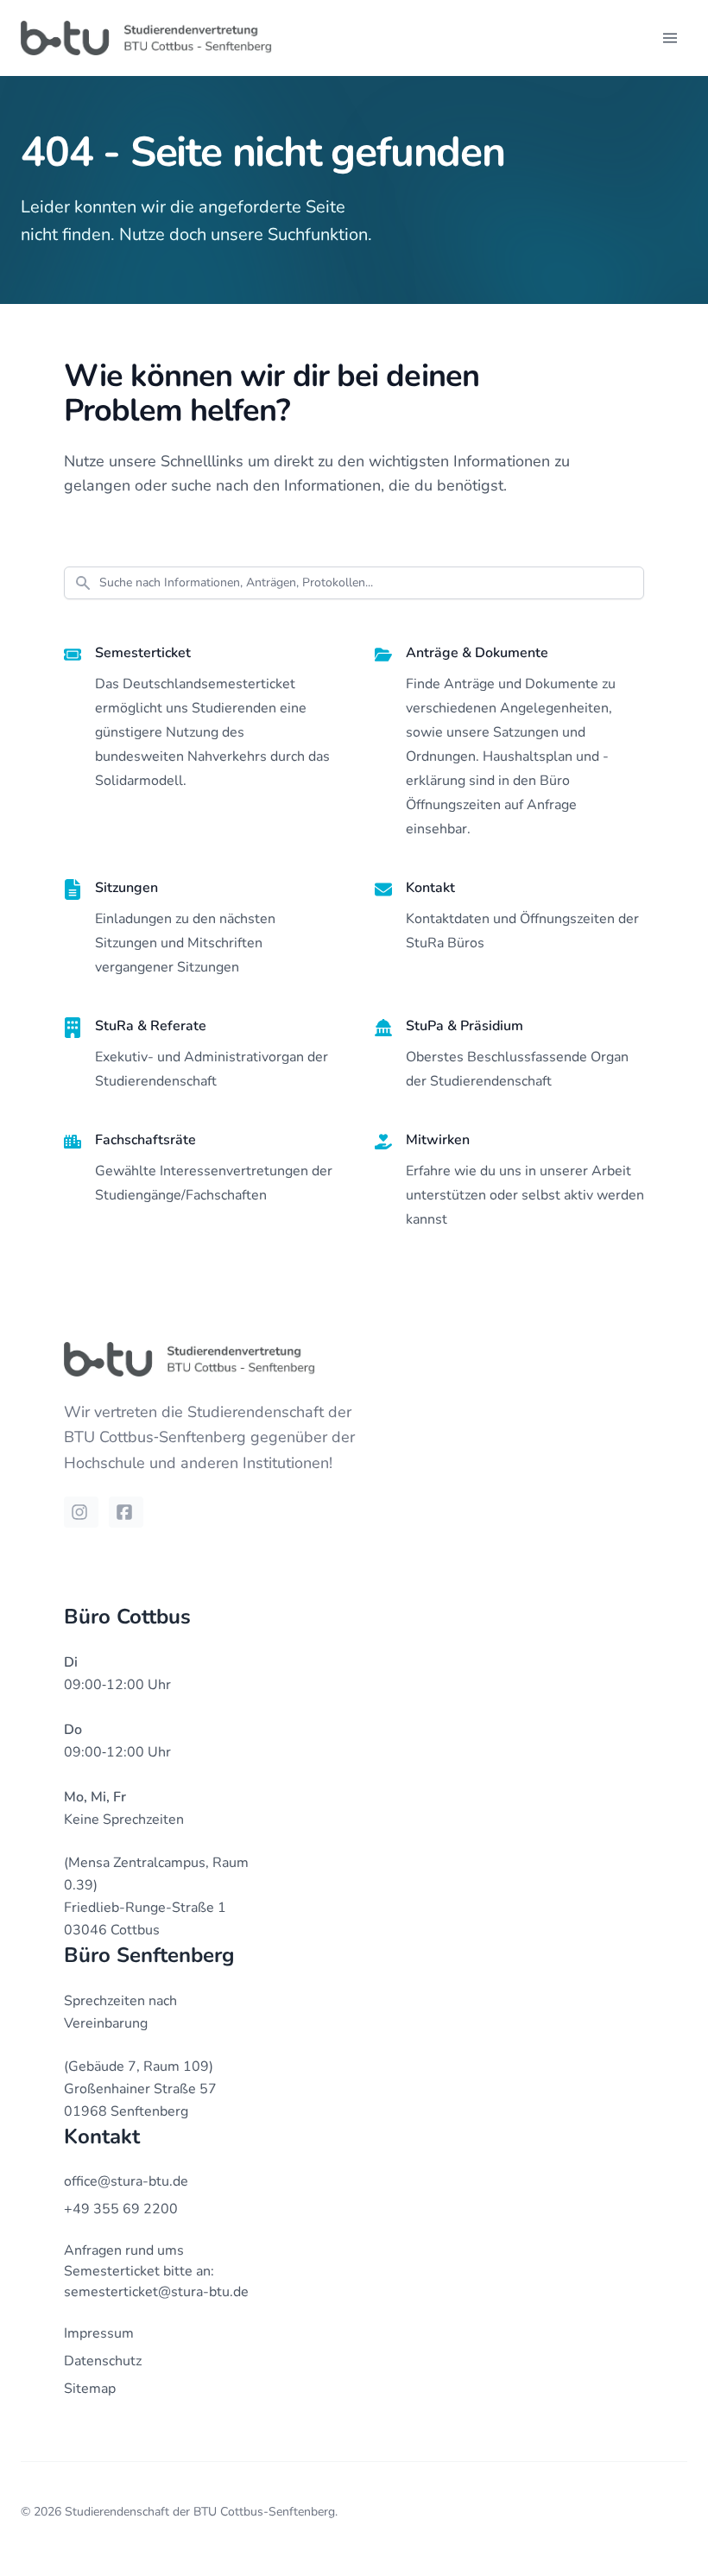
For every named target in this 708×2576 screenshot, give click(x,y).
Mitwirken (438, 1140)
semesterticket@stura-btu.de (156, 2292)
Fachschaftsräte (145, 1140)
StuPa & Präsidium (465, 1026)
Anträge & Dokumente (477, 653)
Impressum (99, 2333)
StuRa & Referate (151, 1026)
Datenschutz (103, 2361)
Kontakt (430, 888)
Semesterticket (143, 653)
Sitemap (90, 2389)
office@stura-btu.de (126, 2181)
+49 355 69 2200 (121, 2209)
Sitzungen (126, 888)
